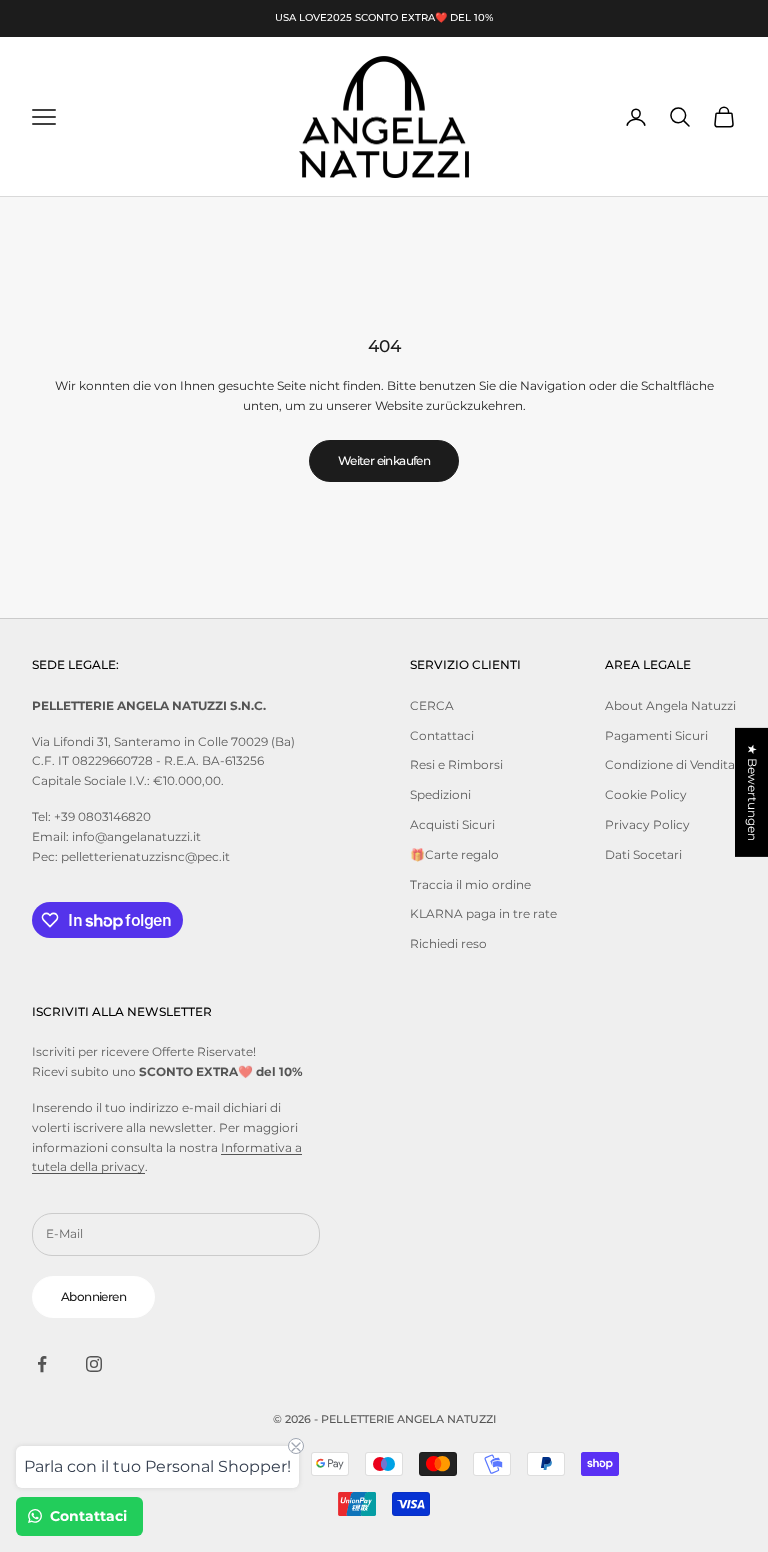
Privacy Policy (647, 824)
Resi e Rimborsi (456, 764)
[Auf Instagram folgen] (94, 1364)
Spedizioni (440, 794)
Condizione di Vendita (670, 764)
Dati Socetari (643, 854)
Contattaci (442, 735)
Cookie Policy (646, 794)
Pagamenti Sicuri (656, 735)
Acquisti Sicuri (452, 824)
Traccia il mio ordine (470, 884)
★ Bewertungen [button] (752, 792)
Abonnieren (93, 1296)
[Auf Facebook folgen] (42, 1364)
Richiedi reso (448, 943)
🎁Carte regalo (454, 854)
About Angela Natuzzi (670, 705)
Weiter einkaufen (384, 460)
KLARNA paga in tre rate (483, 913)
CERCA (432, 705)
